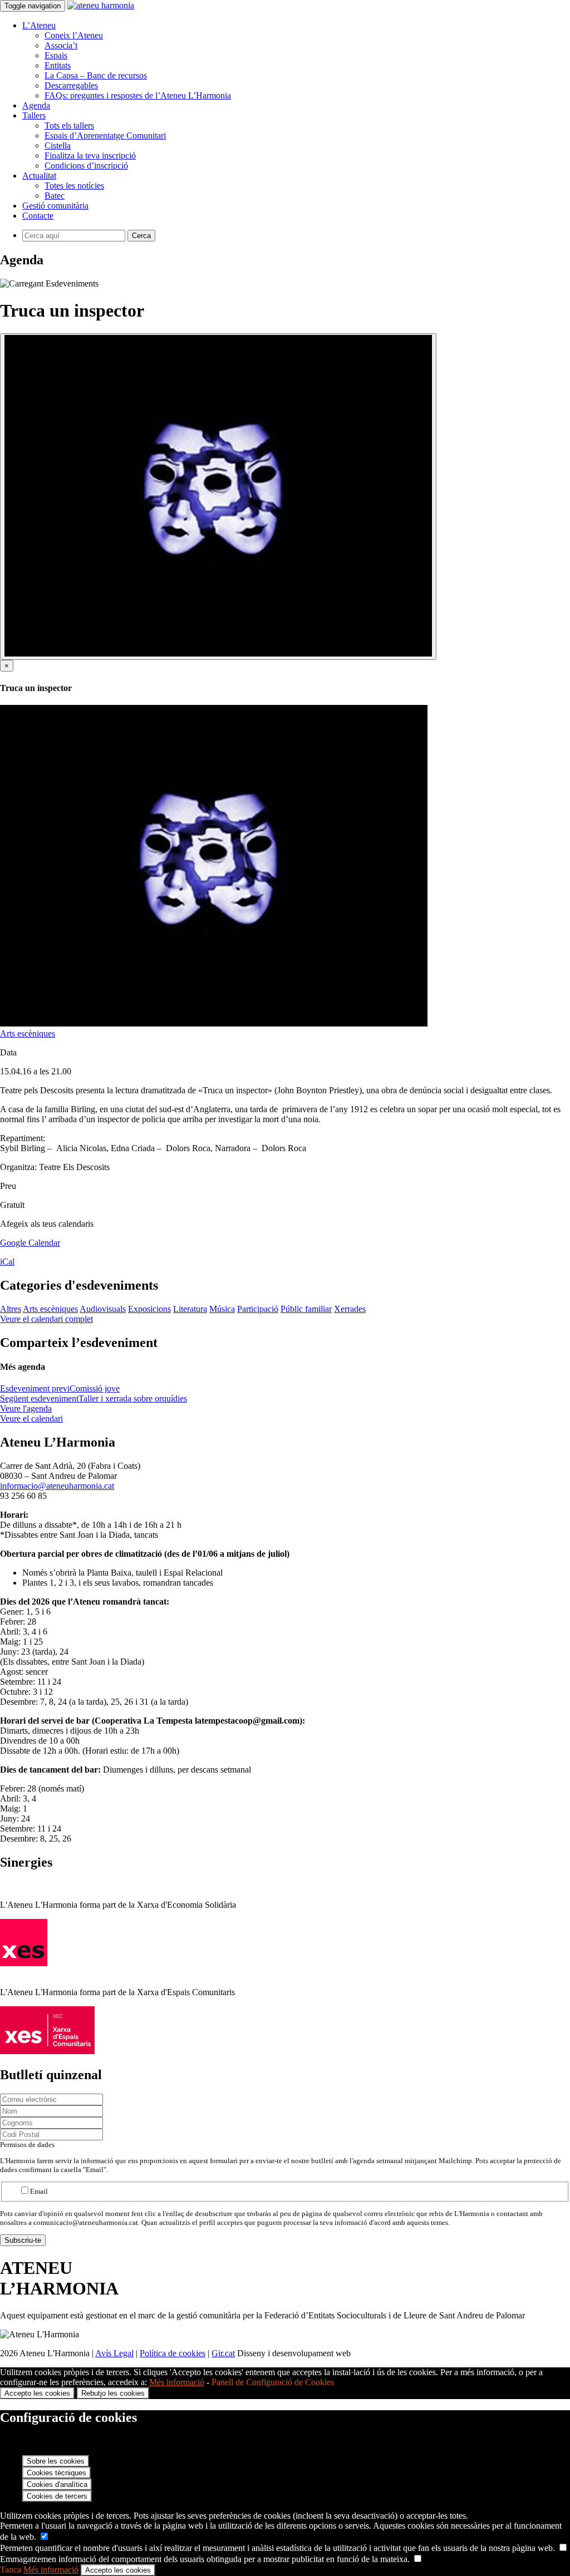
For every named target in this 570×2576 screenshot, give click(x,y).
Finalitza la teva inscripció (90, 156)
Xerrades (350, 1309)
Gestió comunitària (55, 206)
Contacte (38, 216)
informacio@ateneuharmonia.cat (57, 1486)
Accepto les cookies (37, 2393)
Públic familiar (306, 1309)
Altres (11, 1309)
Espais (56, 55)
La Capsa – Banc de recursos (96, 75)
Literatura (190, 1309)
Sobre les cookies (56, 2461)
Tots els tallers (69, 125)
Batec (55, 196)
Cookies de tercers (57, 2496)
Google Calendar (30, 1243)
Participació (258, 1309)
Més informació (177, 2382)
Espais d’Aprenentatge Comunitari (105, 135)
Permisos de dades (27, 2145)
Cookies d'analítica (57, 2484)
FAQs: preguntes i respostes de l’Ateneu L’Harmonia (138, 95)
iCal (7, 1262)
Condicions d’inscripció (86, 166)
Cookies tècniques (56, 2473)
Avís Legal (114, 2353)
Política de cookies (173, 2353)
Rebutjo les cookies (113, 2393)
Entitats (58, 65)
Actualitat (39, 176)
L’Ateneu (39, 25)
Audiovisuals (103, 1309)
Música (222, 1309)
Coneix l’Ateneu (74, 35)
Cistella (58, 145)
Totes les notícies (74, 186)
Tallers (34, 115)
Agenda (36, 105)
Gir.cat (223, 2353)
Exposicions (149, 1309)
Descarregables (71, 85)
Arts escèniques (28, 1033)
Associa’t (61, 45)
